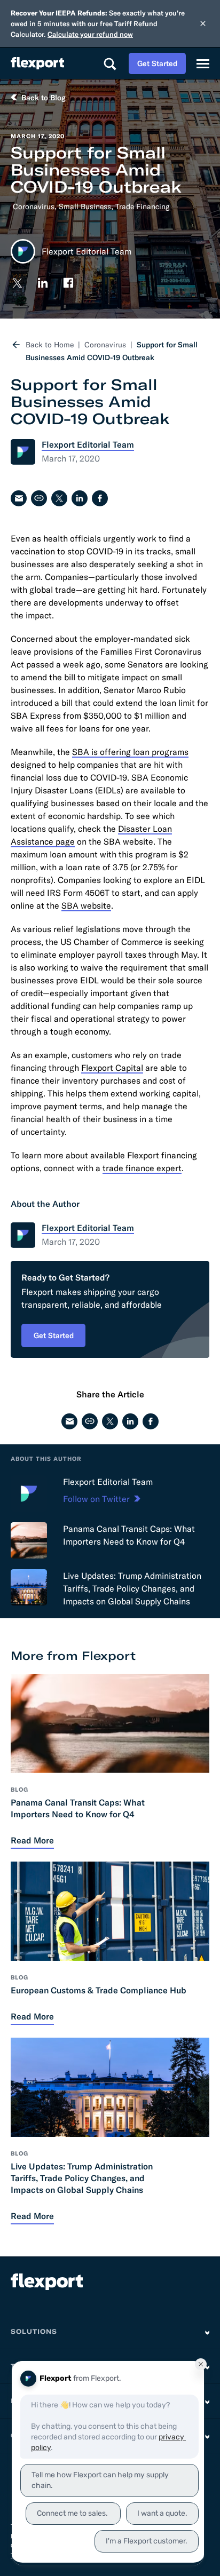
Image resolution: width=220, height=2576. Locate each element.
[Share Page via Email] (19, 498)
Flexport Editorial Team (108, 1482)
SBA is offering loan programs (130, 752)
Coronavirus (34, 206)
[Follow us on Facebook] (68, 283)
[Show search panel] (109, 63)
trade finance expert (142, 1168)
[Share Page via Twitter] (59, 498)
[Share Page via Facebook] (100, 498)
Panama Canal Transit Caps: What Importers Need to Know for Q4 (129, 1535)
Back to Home (50, 345)
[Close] (203, 23)
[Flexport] (37, 63)
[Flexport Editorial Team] (29, 1493)
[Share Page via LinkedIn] (80, 498)
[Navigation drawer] (203, 63)
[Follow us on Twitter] (17, 283)
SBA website (86, 905)
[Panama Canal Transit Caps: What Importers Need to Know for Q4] (29, 1540)
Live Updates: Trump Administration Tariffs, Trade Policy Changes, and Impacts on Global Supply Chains (132, 1588)
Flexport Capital (112, 1068)
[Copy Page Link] (39, 498)
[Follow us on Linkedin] (43, 283)
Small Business (85, 206)
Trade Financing (142, 206)
